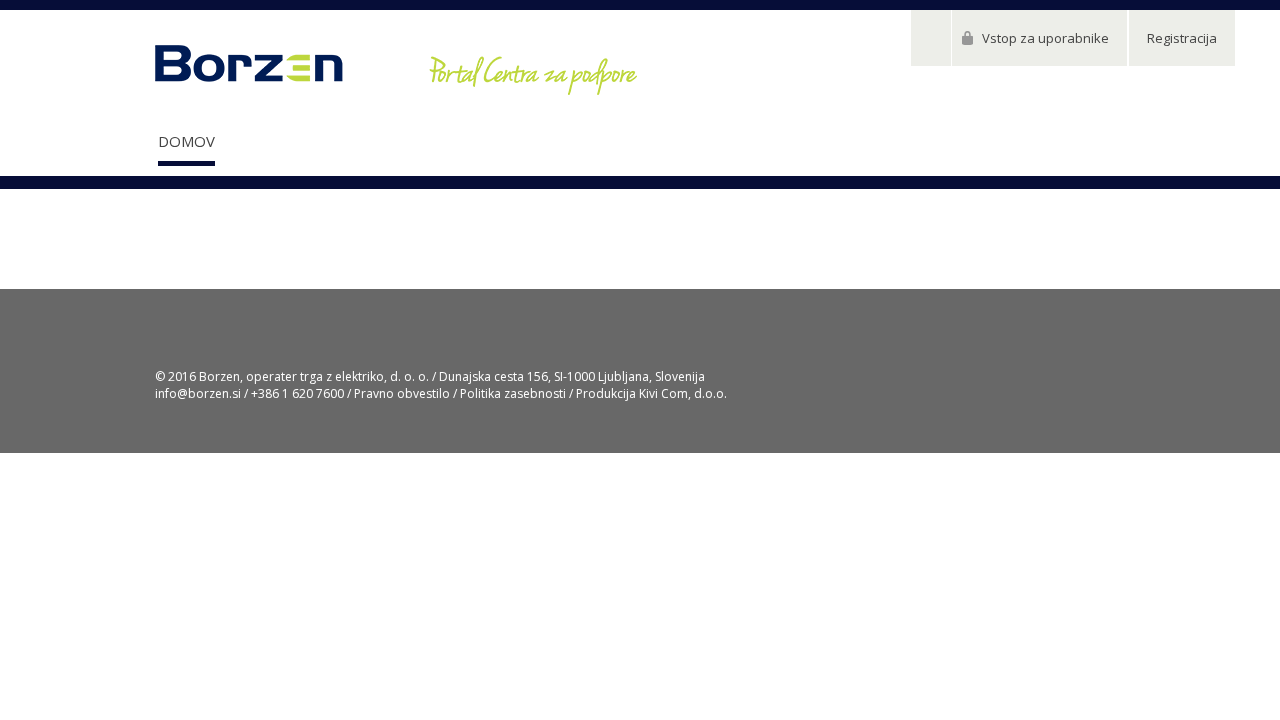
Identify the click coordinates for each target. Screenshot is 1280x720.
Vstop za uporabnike (1045, 38)
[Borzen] (396, 70)
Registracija (1182, 38)
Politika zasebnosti (513, 393)
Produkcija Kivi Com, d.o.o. (651, 393)
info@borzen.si (198, 393)
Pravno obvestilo (402, 393)
